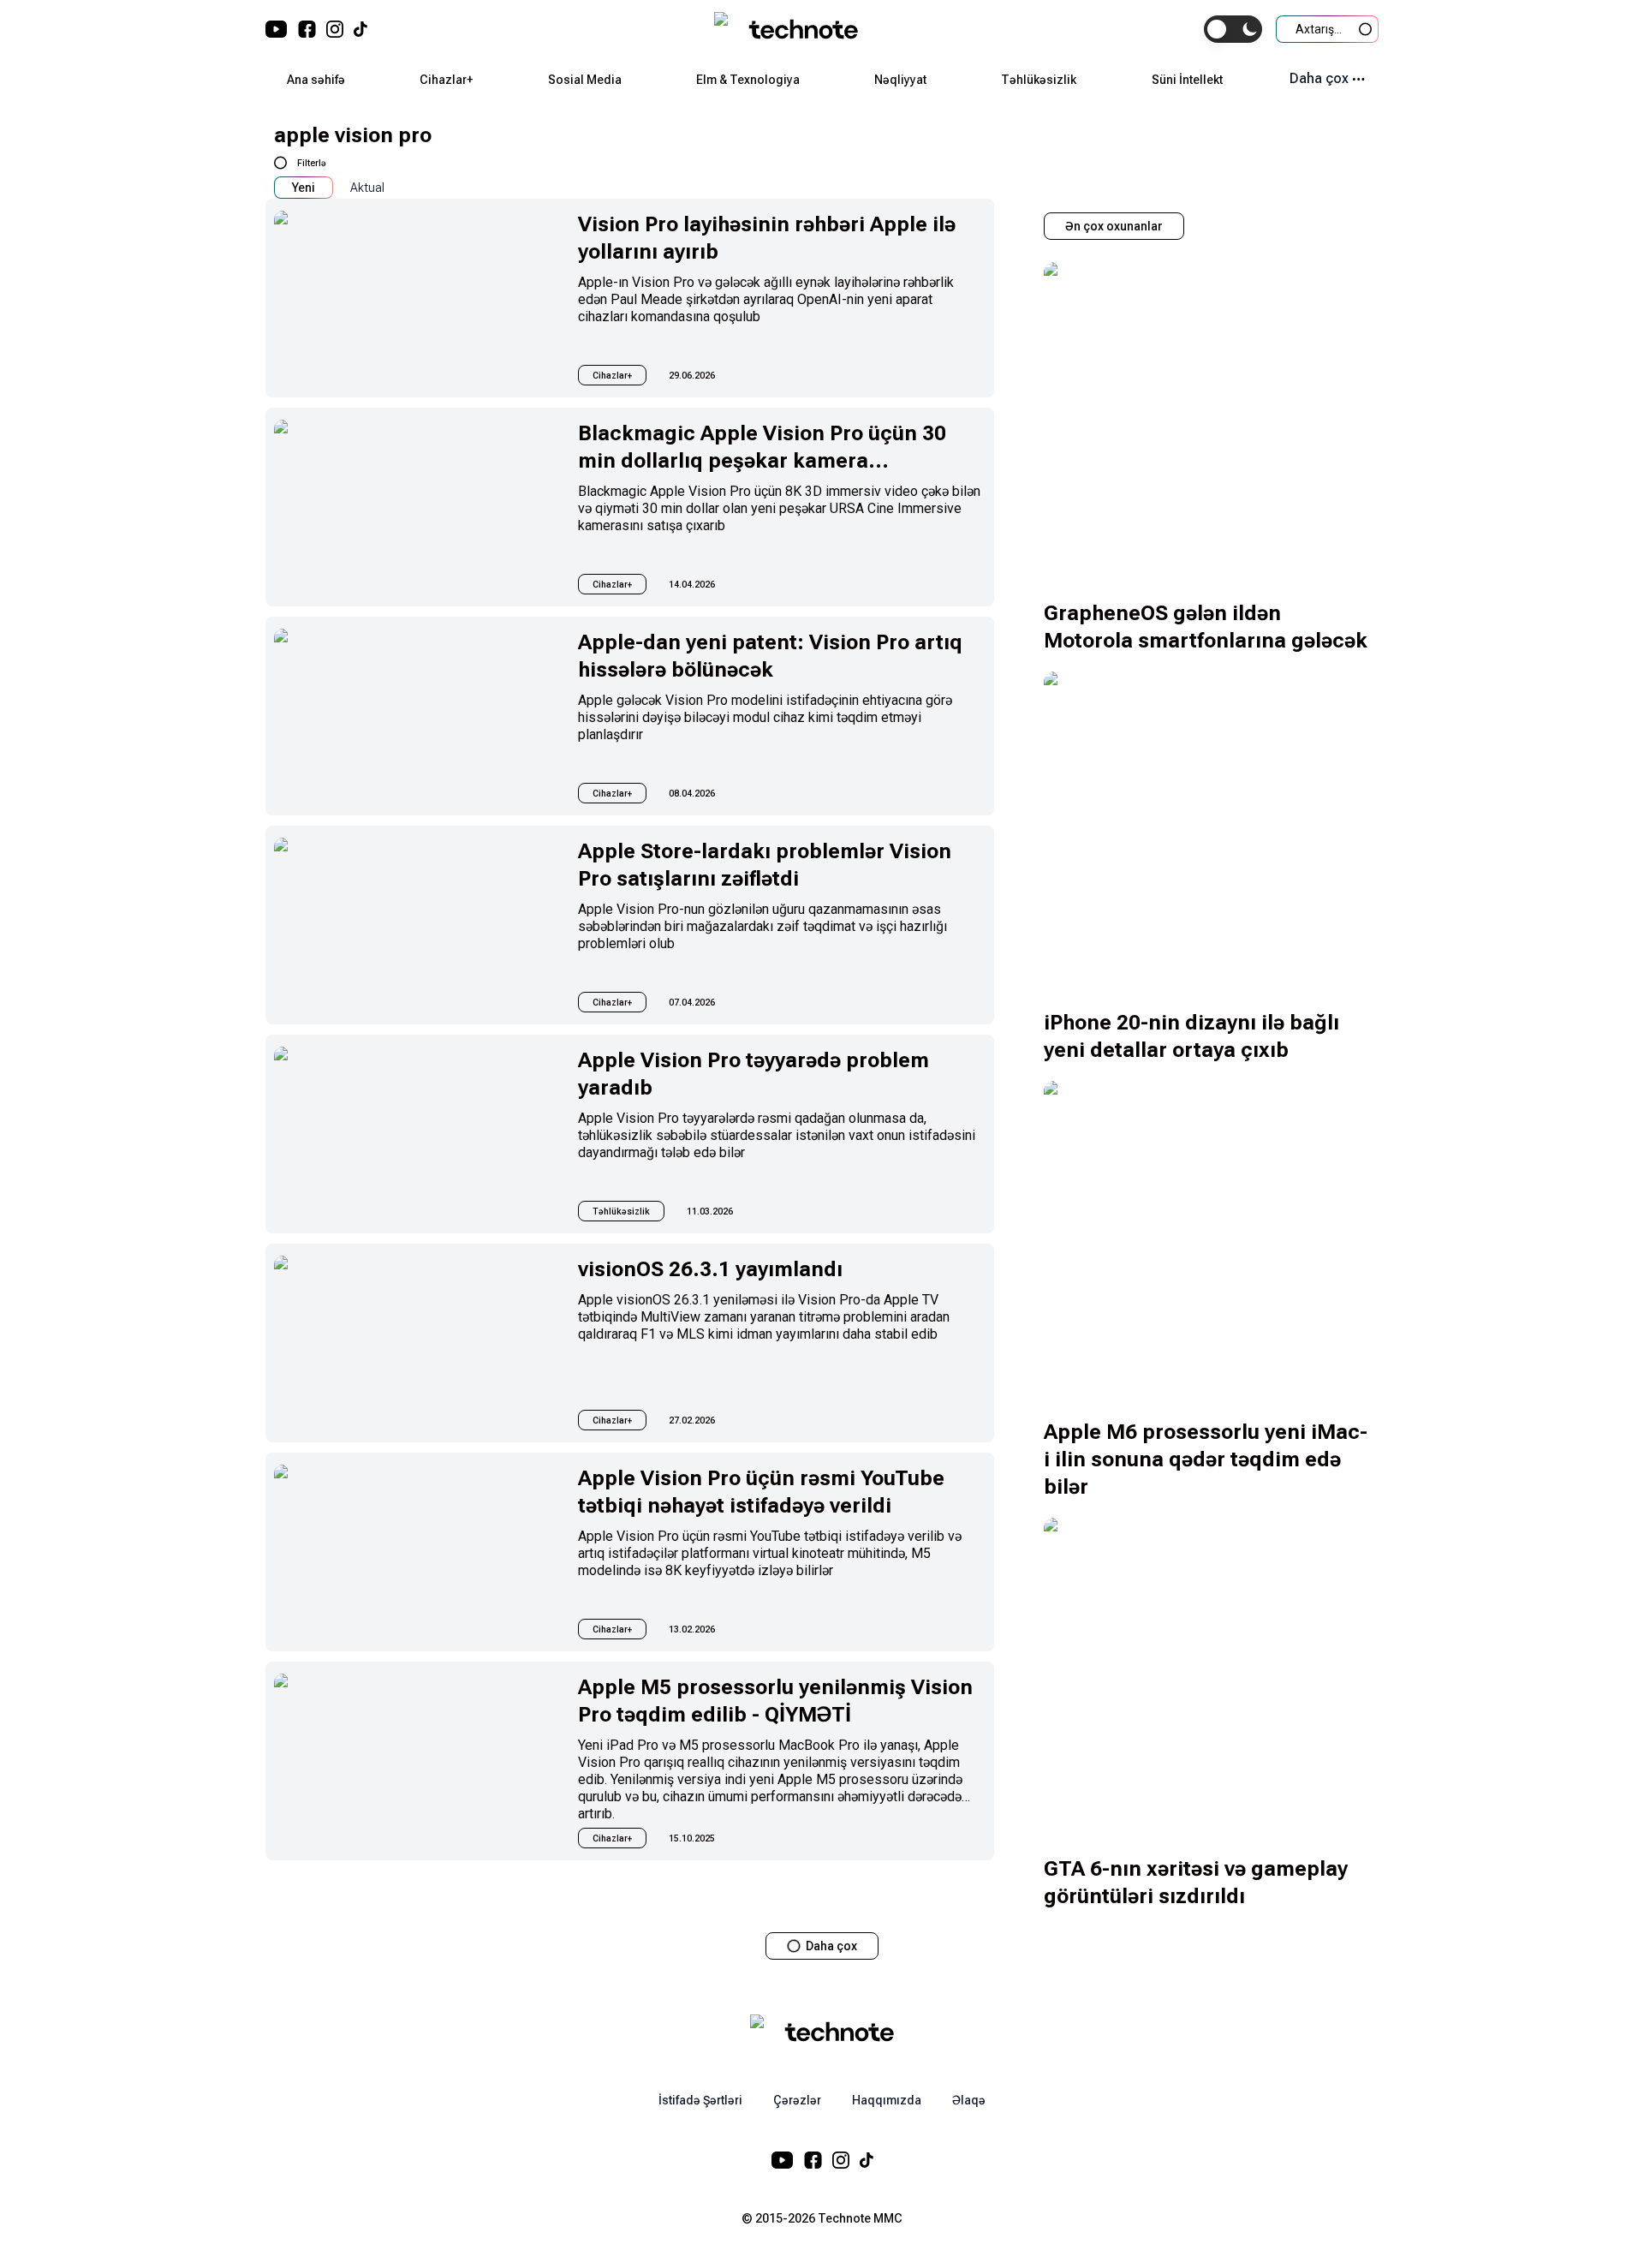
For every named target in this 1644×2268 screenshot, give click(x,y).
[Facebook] (307, 29)
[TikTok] (360, 29)
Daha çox (1319, 78)
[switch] (1233, 29)
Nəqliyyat (900, 80)
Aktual (367, 188)
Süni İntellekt (1187, 80)
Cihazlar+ (446, 80)
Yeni (304, 188)
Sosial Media (585, 80)
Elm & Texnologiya (748, 80)
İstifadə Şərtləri (700, 2100)
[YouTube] (277, 29)
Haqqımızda (887, 2100)
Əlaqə (969, 2100)
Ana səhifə (316, 80)
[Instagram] (335, 29)
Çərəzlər (797, 2100)
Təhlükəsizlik (1039, 80)
